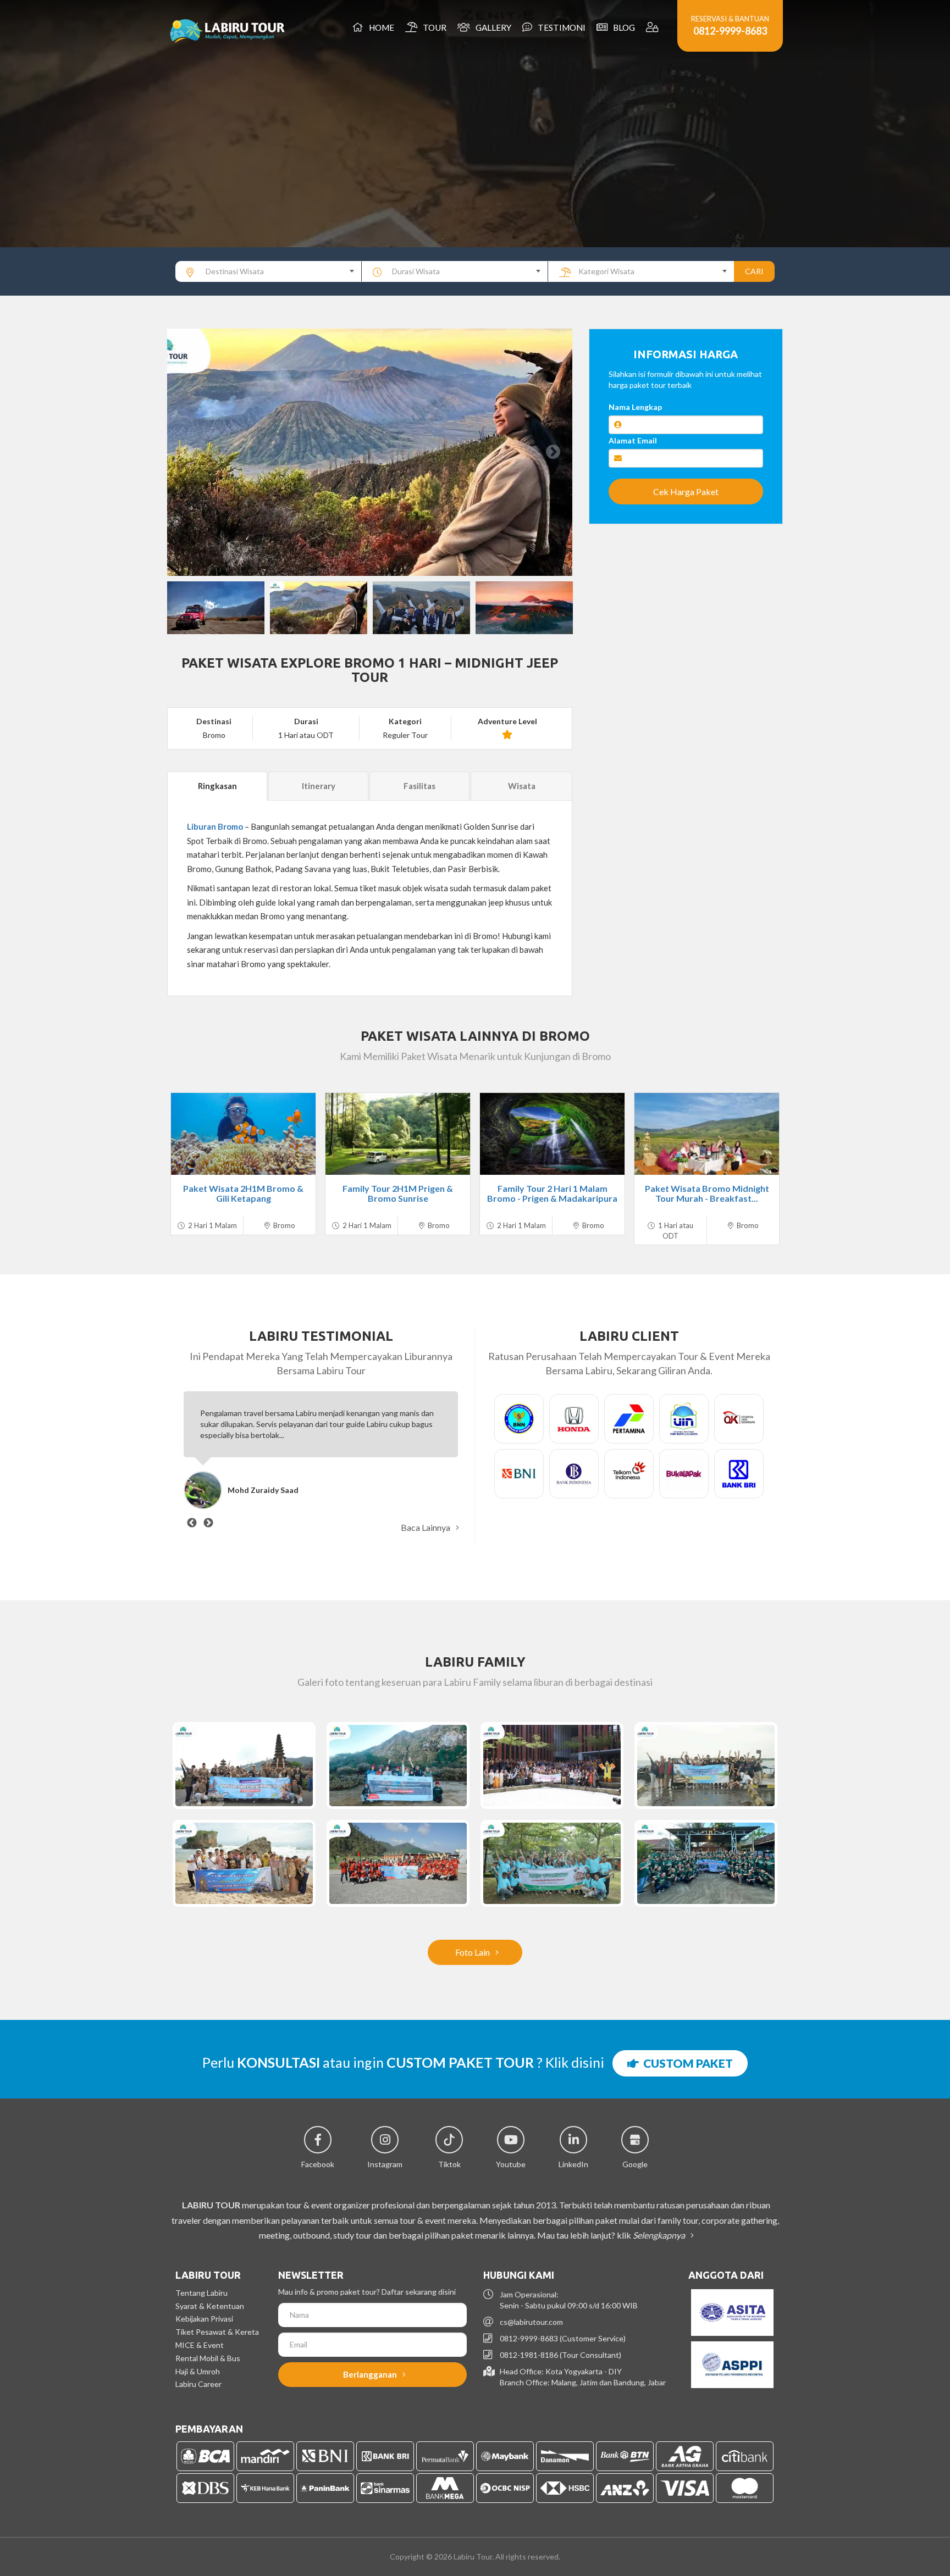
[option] (370, 452)
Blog (622, 27)
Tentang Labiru (201, 2293)
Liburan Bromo (215, 826)
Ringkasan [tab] (217, 786)
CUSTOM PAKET (686, 2063)
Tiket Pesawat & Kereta (217, 2332)
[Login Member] (653, 27)
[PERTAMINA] (398, 1766)
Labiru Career (198, 2384)
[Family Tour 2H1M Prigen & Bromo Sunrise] (398, 1134)
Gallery (492, 27)
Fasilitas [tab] (419, 786)
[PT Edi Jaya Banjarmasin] (398, 1863)
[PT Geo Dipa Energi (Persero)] (244, 1766)
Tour (433, 27)
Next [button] (553, 452)
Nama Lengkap (635, 407)
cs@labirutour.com (531, 2322)
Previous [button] (186, 452)
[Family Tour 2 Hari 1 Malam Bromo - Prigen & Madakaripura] (552, 1134)
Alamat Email (633, 440)
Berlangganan (371, 2374)
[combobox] (269, 271)
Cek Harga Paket (686, 492)
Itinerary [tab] (319, 786)
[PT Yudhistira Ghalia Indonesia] (706, 1863)
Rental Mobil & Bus (208, 2358)
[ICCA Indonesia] (552, 1766)
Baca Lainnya (426, 1527)
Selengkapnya (660, 2235)
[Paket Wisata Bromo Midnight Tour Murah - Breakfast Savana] (707, 1134)
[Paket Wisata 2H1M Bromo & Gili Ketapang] (243, 1134)
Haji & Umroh (198, 2371)
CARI (754, 271)
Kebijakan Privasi (204, 2319)
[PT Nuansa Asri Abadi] (244, 1863)
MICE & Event (200, 2345)
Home (380, 27)
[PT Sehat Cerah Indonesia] (552, 1863)
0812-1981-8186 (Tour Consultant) (560, 2355)
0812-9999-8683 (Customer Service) (563, 2338)
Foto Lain (473, 1952)
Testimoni (560, 27)
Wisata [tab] (522, 786)
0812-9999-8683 (730, 31)
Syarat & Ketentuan (210, 2306)
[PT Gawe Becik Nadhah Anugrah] (706, 1766)
